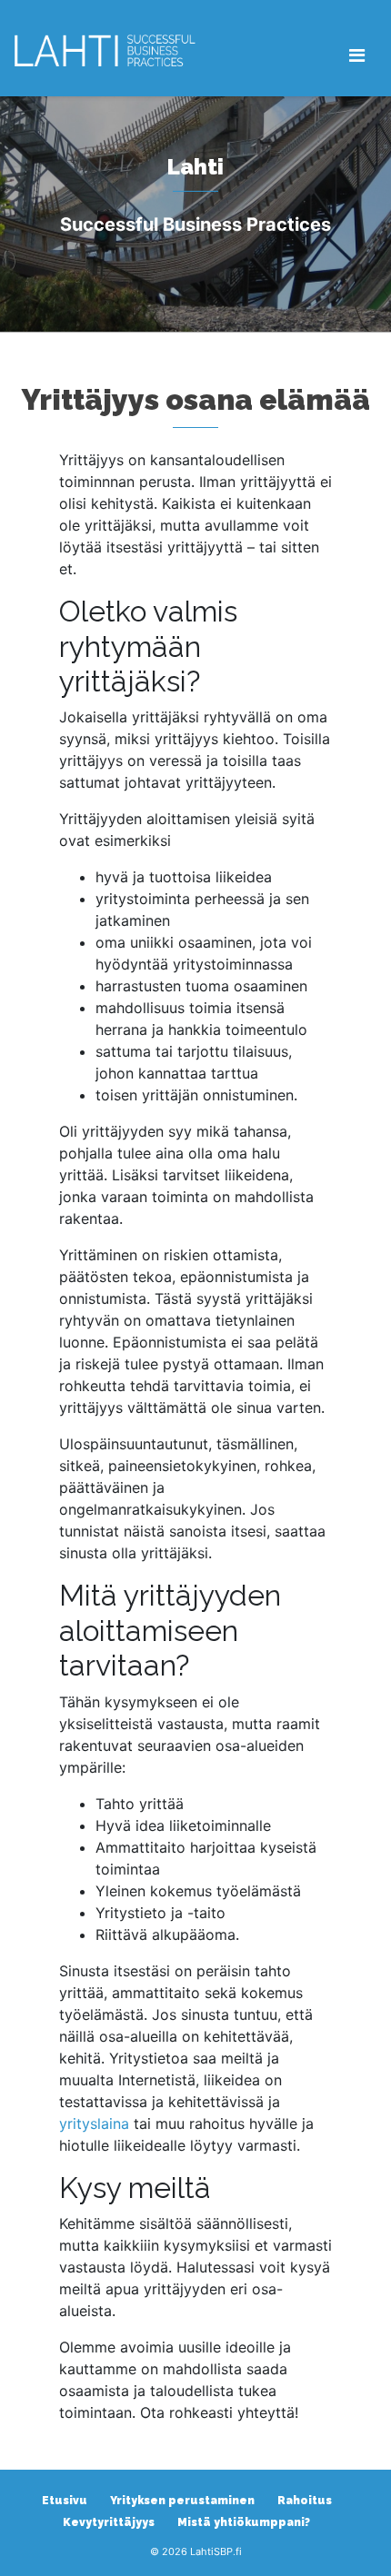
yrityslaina (94, 2123)
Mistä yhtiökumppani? (244, 2522)
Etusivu (65, 2501)
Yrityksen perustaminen (182, 2501)
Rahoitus (305, 2501)
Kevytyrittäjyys (109, 2522)
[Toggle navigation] (357, 55)
